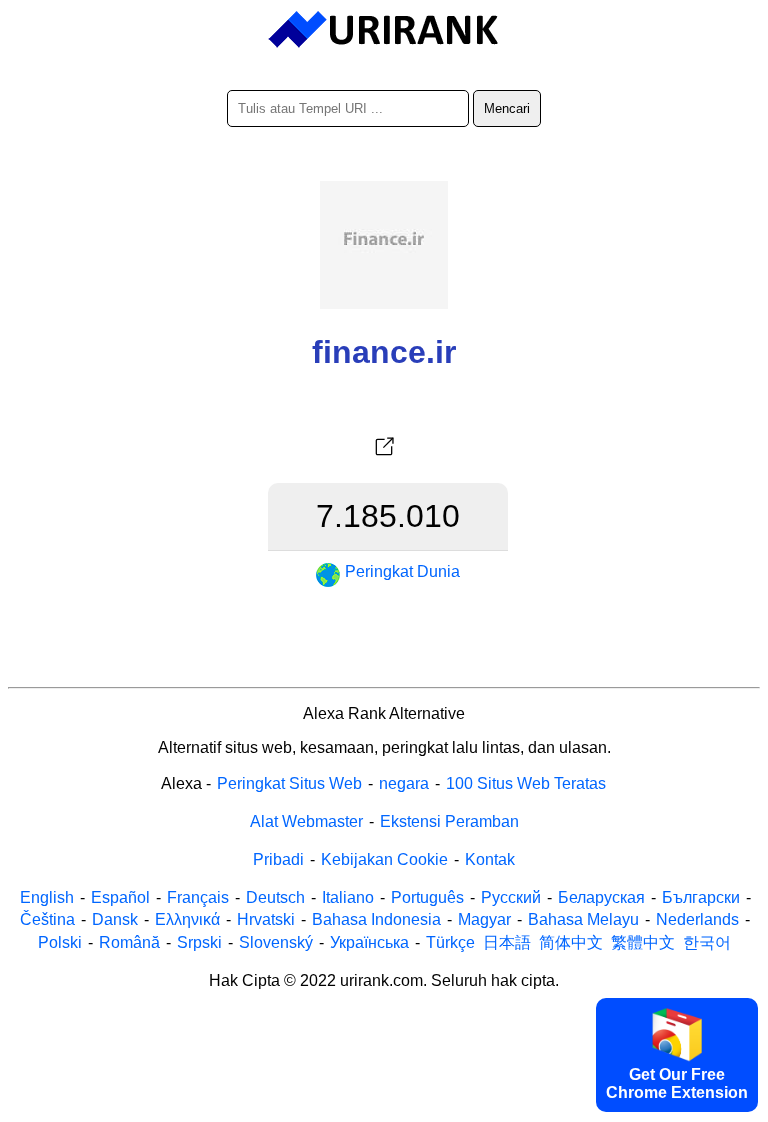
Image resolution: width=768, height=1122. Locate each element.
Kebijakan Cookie (384, 859)
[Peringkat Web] (384, 30)
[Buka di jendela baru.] (384, 447)
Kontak (490, 859)
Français (198, 897)
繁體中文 (643, 942)
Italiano (348, 897)
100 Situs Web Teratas (526, 783)
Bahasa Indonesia (376, 919)
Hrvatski (266, 919)
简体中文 (571, 942)
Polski (60, 942)
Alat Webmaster (306, 821)
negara (404, 783)
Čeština (47, 919)
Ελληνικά (187, 919)
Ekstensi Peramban (449, 821)
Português (427, 897)
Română (129, 942)
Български (701, 897)
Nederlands (697, 919)
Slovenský (276, 942)
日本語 (507, 942)
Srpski (199, 942)
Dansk (115, 919)
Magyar (484, 919)
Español (120, 897)
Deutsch (275, 897)
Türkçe (450, 942)
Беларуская (601, 897)
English (47, 897)
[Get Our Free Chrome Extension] (384, 1108)
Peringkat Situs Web (289, 783)
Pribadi (278, 859)
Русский (511, 897)
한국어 (707, 942)
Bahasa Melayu (583, 919)
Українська (369, 942)
